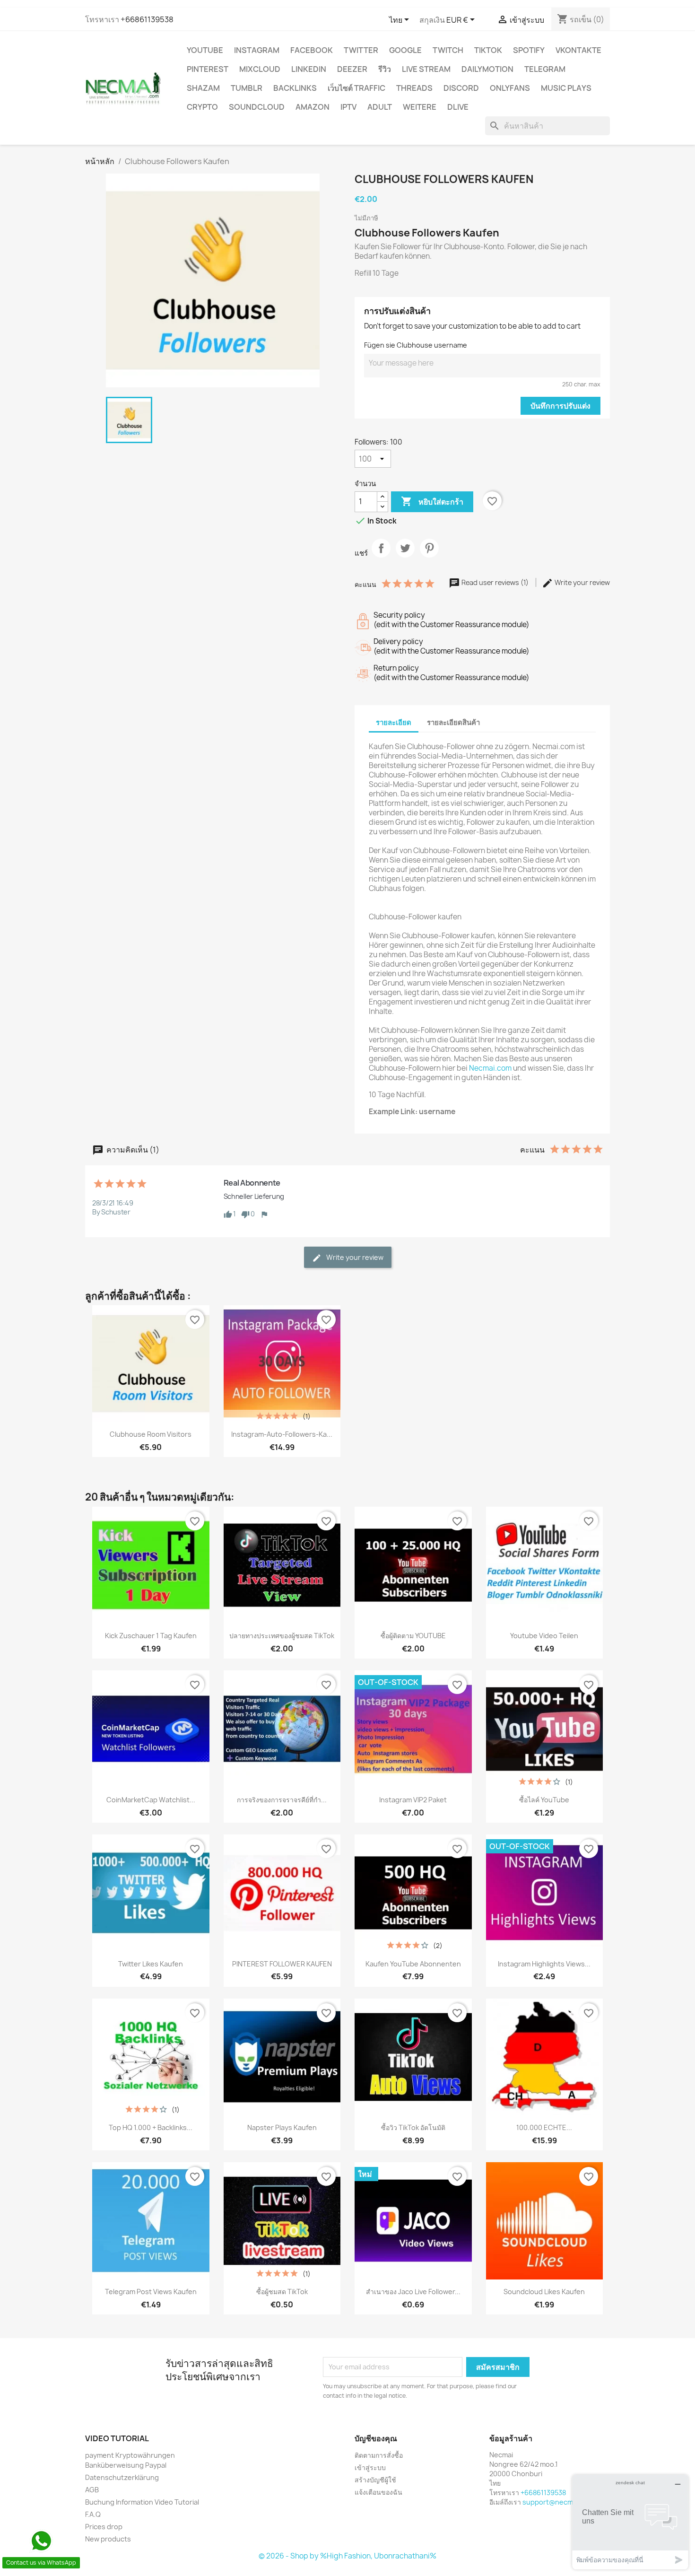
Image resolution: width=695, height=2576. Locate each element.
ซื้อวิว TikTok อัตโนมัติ (413, 2127)
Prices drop (104, 2527)
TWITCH (448, 50)
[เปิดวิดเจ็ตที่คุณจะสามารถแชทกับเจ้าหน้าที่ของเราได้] (630, 2522)
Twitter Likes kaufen (151, 1964)
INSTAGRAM (257, 50)
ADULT (380, 107)
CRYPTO (202, 107)
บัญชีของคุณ (376, 2438)
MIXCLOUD (260, 69)
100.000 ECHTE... (544, 2127)
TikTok (488, 50)
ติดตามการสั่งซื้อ (379, 2455)
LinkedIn (309, 69)
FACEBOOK (312, 50)
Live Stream (426, 69)
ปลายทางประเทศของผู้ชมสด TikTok (282, 1636)
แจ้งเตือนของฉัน (378, 2492)
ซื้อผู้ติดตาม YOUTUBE (413, 1636)
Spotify (529, 50)
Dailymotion (487, 69)
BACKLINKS (295, 88)
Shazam (203, 88)
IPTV (348, 107)
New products (108, 2539)
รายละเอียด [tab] (394, 722)
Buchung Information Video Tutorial (142, 2502)
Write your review (582, 582)
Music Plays (566, 88)
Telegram (545, 69)
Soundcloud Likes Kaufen (544, 2292)
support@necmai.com (558, 2502)
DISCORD (461, 88)
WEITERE (420, 107)
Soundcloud (257, 107)
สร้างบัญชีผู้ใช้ (375, 2480)
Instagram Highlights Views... (544, 1964)
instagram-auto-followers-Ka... (282, 1434)
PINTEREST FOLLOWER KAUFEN (282, 1964)
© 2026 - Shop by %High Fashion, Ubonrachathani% (347, 2556)
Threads (414, 88)
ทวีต (405, 556)
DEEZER (352, 69)
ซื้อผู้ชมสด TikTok (282, 2292)
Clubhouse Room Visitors (151, 1434)
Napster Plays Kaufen (282, 2127)
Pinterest (208, 69)
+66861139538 (147, 19)
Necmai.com (490, 1068)
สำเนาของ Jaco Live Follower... (413, 2292)
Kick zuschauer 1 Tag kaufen (151, 1636)
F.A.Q (93, 2514)
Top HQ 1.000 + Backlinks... (151, 2127)
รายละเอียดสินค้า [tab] (453, 722)
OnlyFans (510, 88)
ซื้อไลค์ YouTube (544, 1800)
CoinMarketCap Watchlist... (151, 1800)
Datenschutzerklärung (122, 2477)
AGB (92, 2490)
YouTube (205, 50)
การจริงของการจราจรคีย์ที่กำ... (282, 1800)
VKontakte (578, 50)
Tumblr (247, 88)
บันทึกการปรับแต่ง (560, 406)
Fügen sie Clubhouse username (416, 345)
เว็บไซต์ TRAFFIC (356, 88)
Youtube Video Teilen (544, 1636)
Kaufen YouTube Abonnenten (413, 1964)
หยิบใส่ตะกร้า (432, 501)
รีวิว (385, 69)
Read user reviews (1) (495, 582)
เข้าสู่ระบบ (370, 2467)
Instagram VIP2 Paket (413, 1800)
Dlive (458, 107)
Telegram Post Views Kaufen (151, 2292)
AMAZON (313, 107)
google (405, 50)
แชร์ (381, 556)
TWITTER (361, 50)
